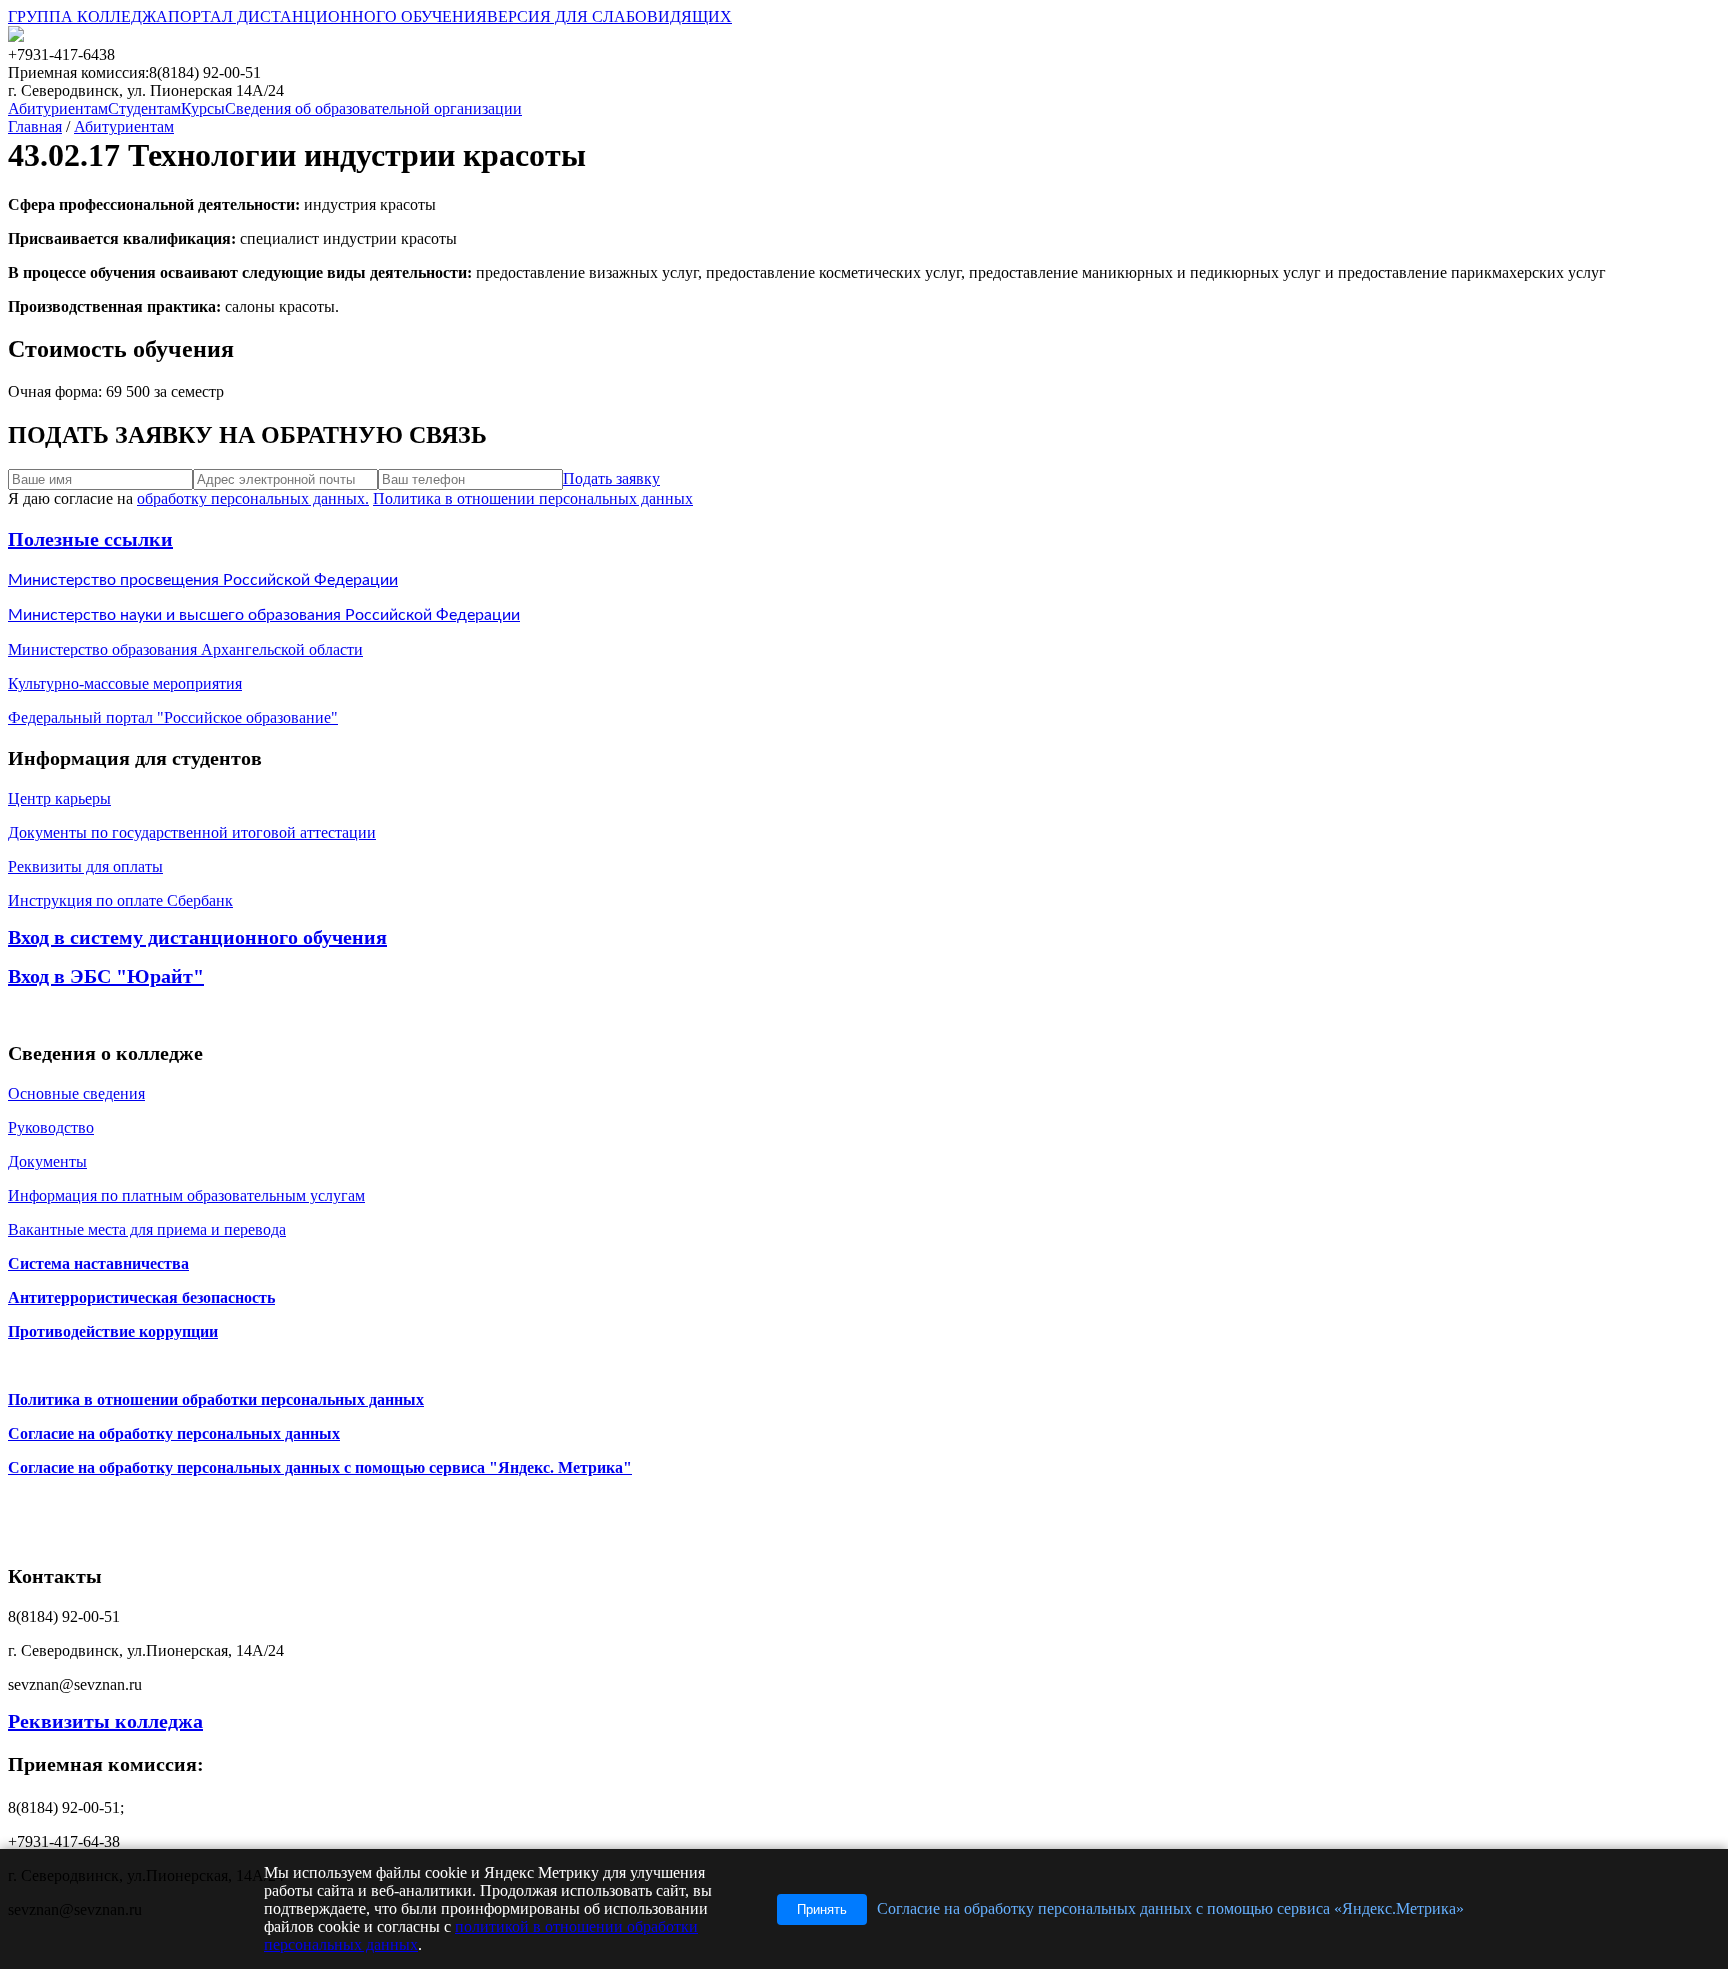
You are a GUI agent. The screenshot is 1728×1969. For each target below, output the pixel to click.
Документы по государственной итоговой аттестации (192, 832)
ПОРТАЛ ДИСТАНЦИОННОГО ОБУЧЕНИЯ (327, 16)
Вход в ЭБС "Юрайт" (106, 976)
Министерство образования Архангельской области (185, 649)
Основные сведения (76, 1093)
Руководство (51, 1127)
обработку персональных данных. (253, 498)
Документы (47, 1161)
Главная (35, 126)
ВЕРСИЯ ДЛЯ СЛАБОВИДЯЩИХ (609, 16)
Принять (822, 1909)
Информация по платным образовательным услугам (186, 1195)
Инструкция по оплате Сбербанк (120, 900)
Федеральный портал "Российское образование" (173, 717)
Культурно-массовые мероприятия (125, 683)
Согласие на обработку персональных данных (174, 1433)
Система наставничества (98, 1263)
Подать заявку (611, 478)
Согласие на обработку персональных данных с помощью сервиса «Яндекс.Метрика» (1170, 1908)
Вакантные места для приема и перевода (147, 1229)
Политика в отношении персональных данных (533, 498)
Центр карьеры (59, 798)
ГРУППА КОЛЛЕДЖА (88, 16)
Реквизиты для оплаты (85, 866)
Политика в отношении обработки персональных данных (216, 1399)
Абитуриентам (124, 126)
